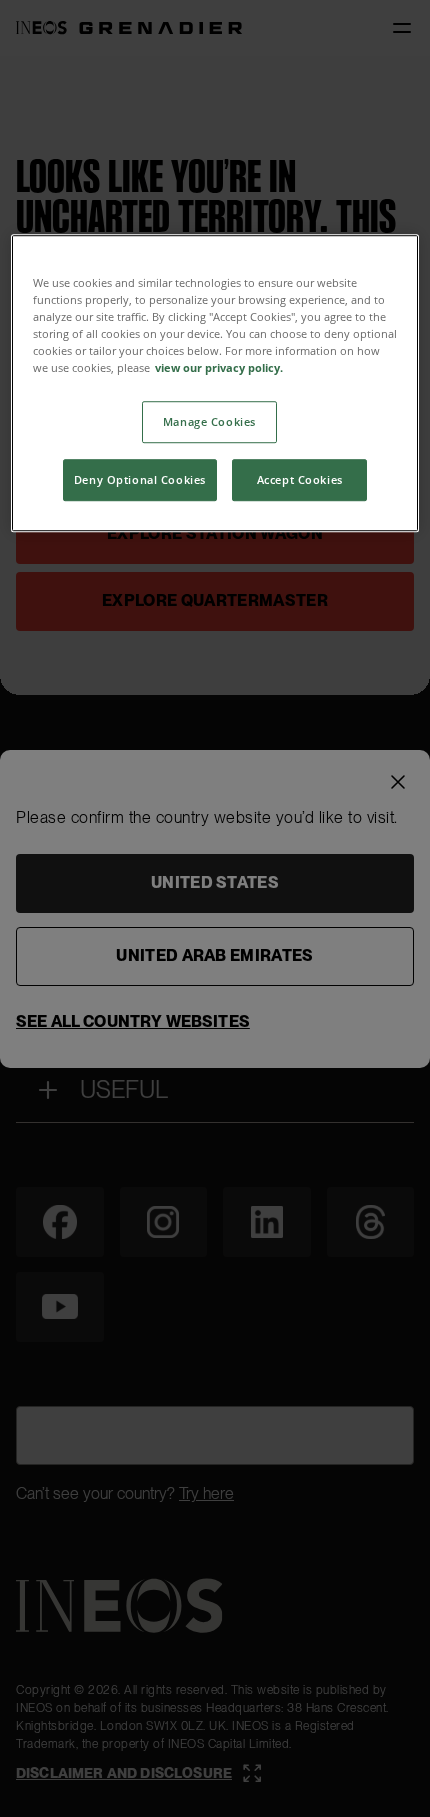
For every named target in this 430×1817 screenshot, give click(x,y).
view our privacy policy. (219, 367)
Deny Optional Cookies (140, 479)
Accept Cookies (300, 479)
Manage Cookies (209, 421)
